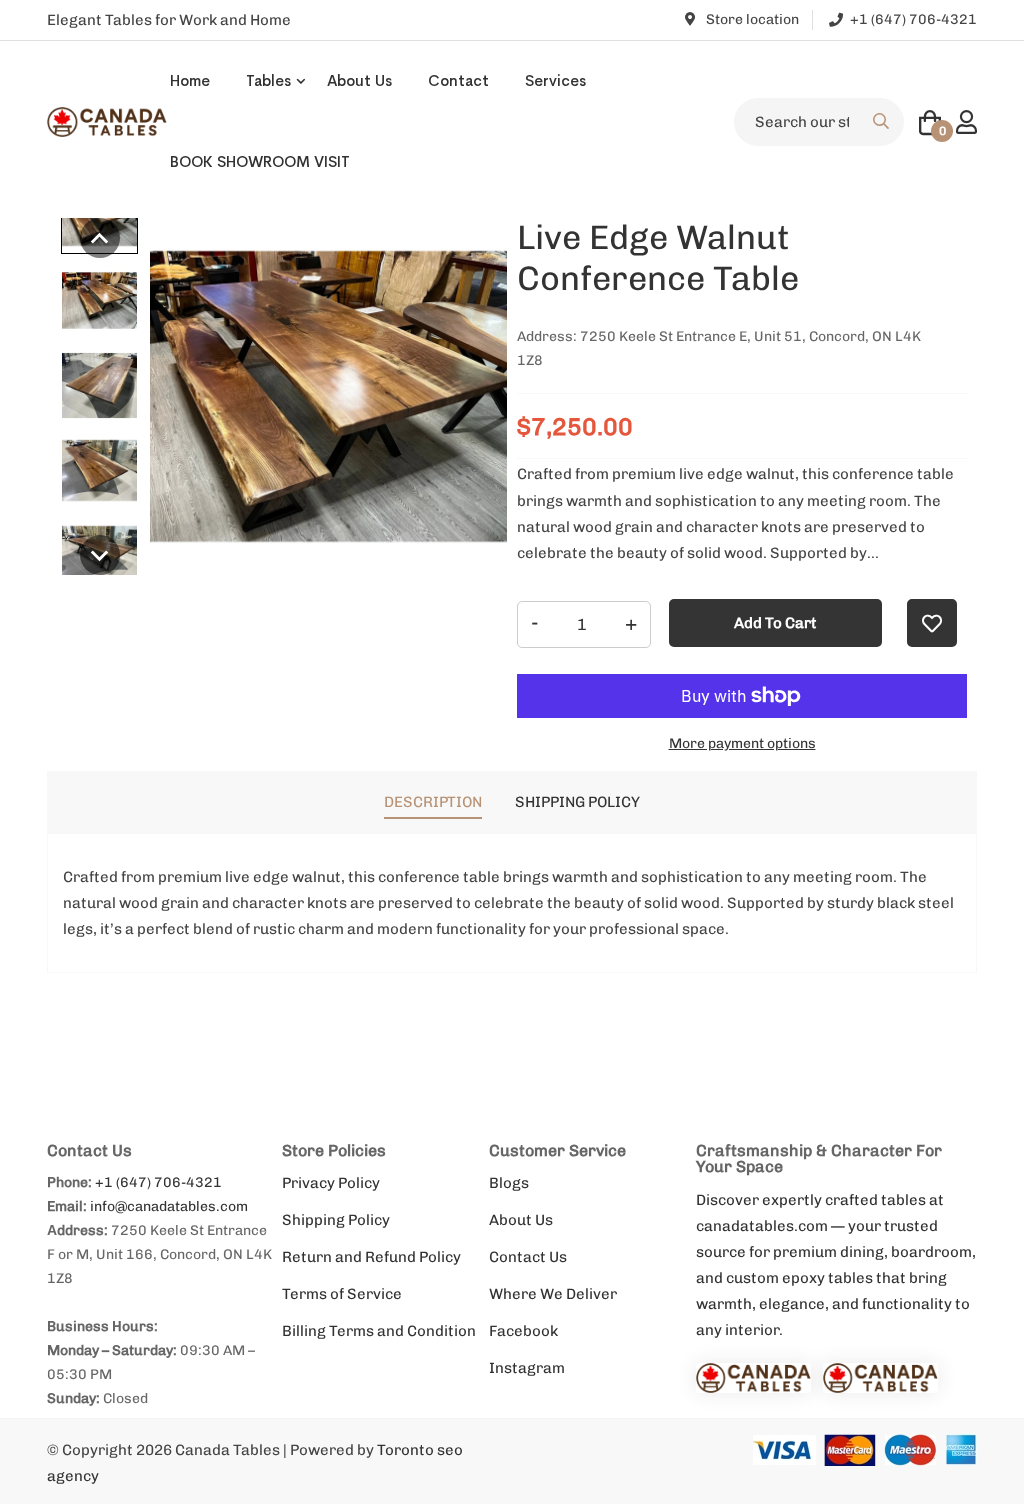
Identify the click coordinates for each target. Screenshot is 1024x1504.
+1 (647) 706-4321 (158, 1182)
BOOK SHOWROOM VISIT (260, 161)
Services (555, 80)
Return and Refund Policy (371, 1257)
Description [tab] (433, 802)
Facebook (523, 1331)
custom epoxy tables (799, 1278)
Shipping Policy (336, 1220)
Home (190, 80)
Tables (268, 80)
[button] (100, 238)
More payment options (742, 743)
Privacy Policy (331, 1183)
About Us (359, 80)
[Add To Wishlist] (932, 623)
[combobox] (819, 122)
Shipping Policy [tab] (577, 802)
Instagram (527, 1368)
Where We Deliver (553, 1294)
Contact (458, 80)
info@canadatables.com (169, 1206)
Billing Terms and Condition (379, 1331)
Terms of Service (342, 1294)
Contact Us (528, 1257)
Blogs (509, 1183)
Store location (751, 19)
